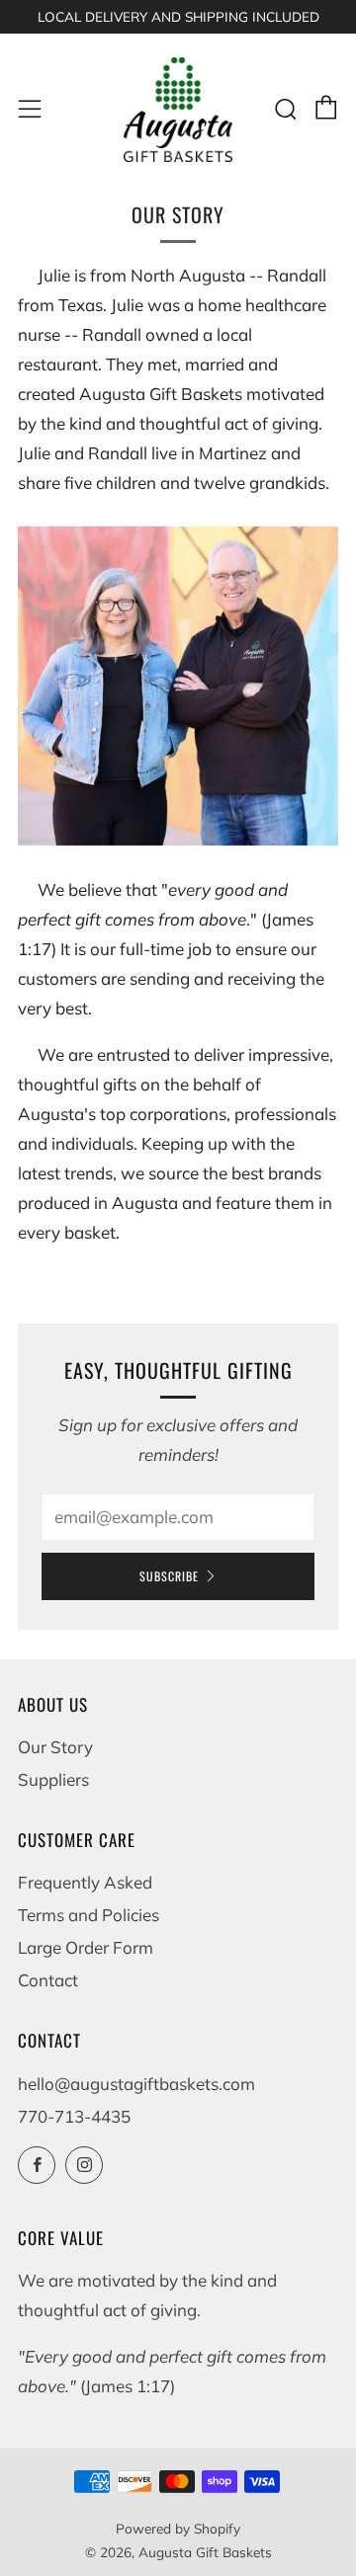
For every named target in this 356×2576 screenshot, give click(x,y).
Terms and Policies (89, 1915)
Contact (48, 1980)
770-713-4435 (74, 2116)
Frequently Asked (85, 1882)
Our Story (55, 1747)
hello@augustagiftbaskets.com (136, 2084)
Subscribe (169, 1576)
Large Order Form (86, 1947)
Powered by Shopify (178, 2528)
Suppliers (53, 1779)
